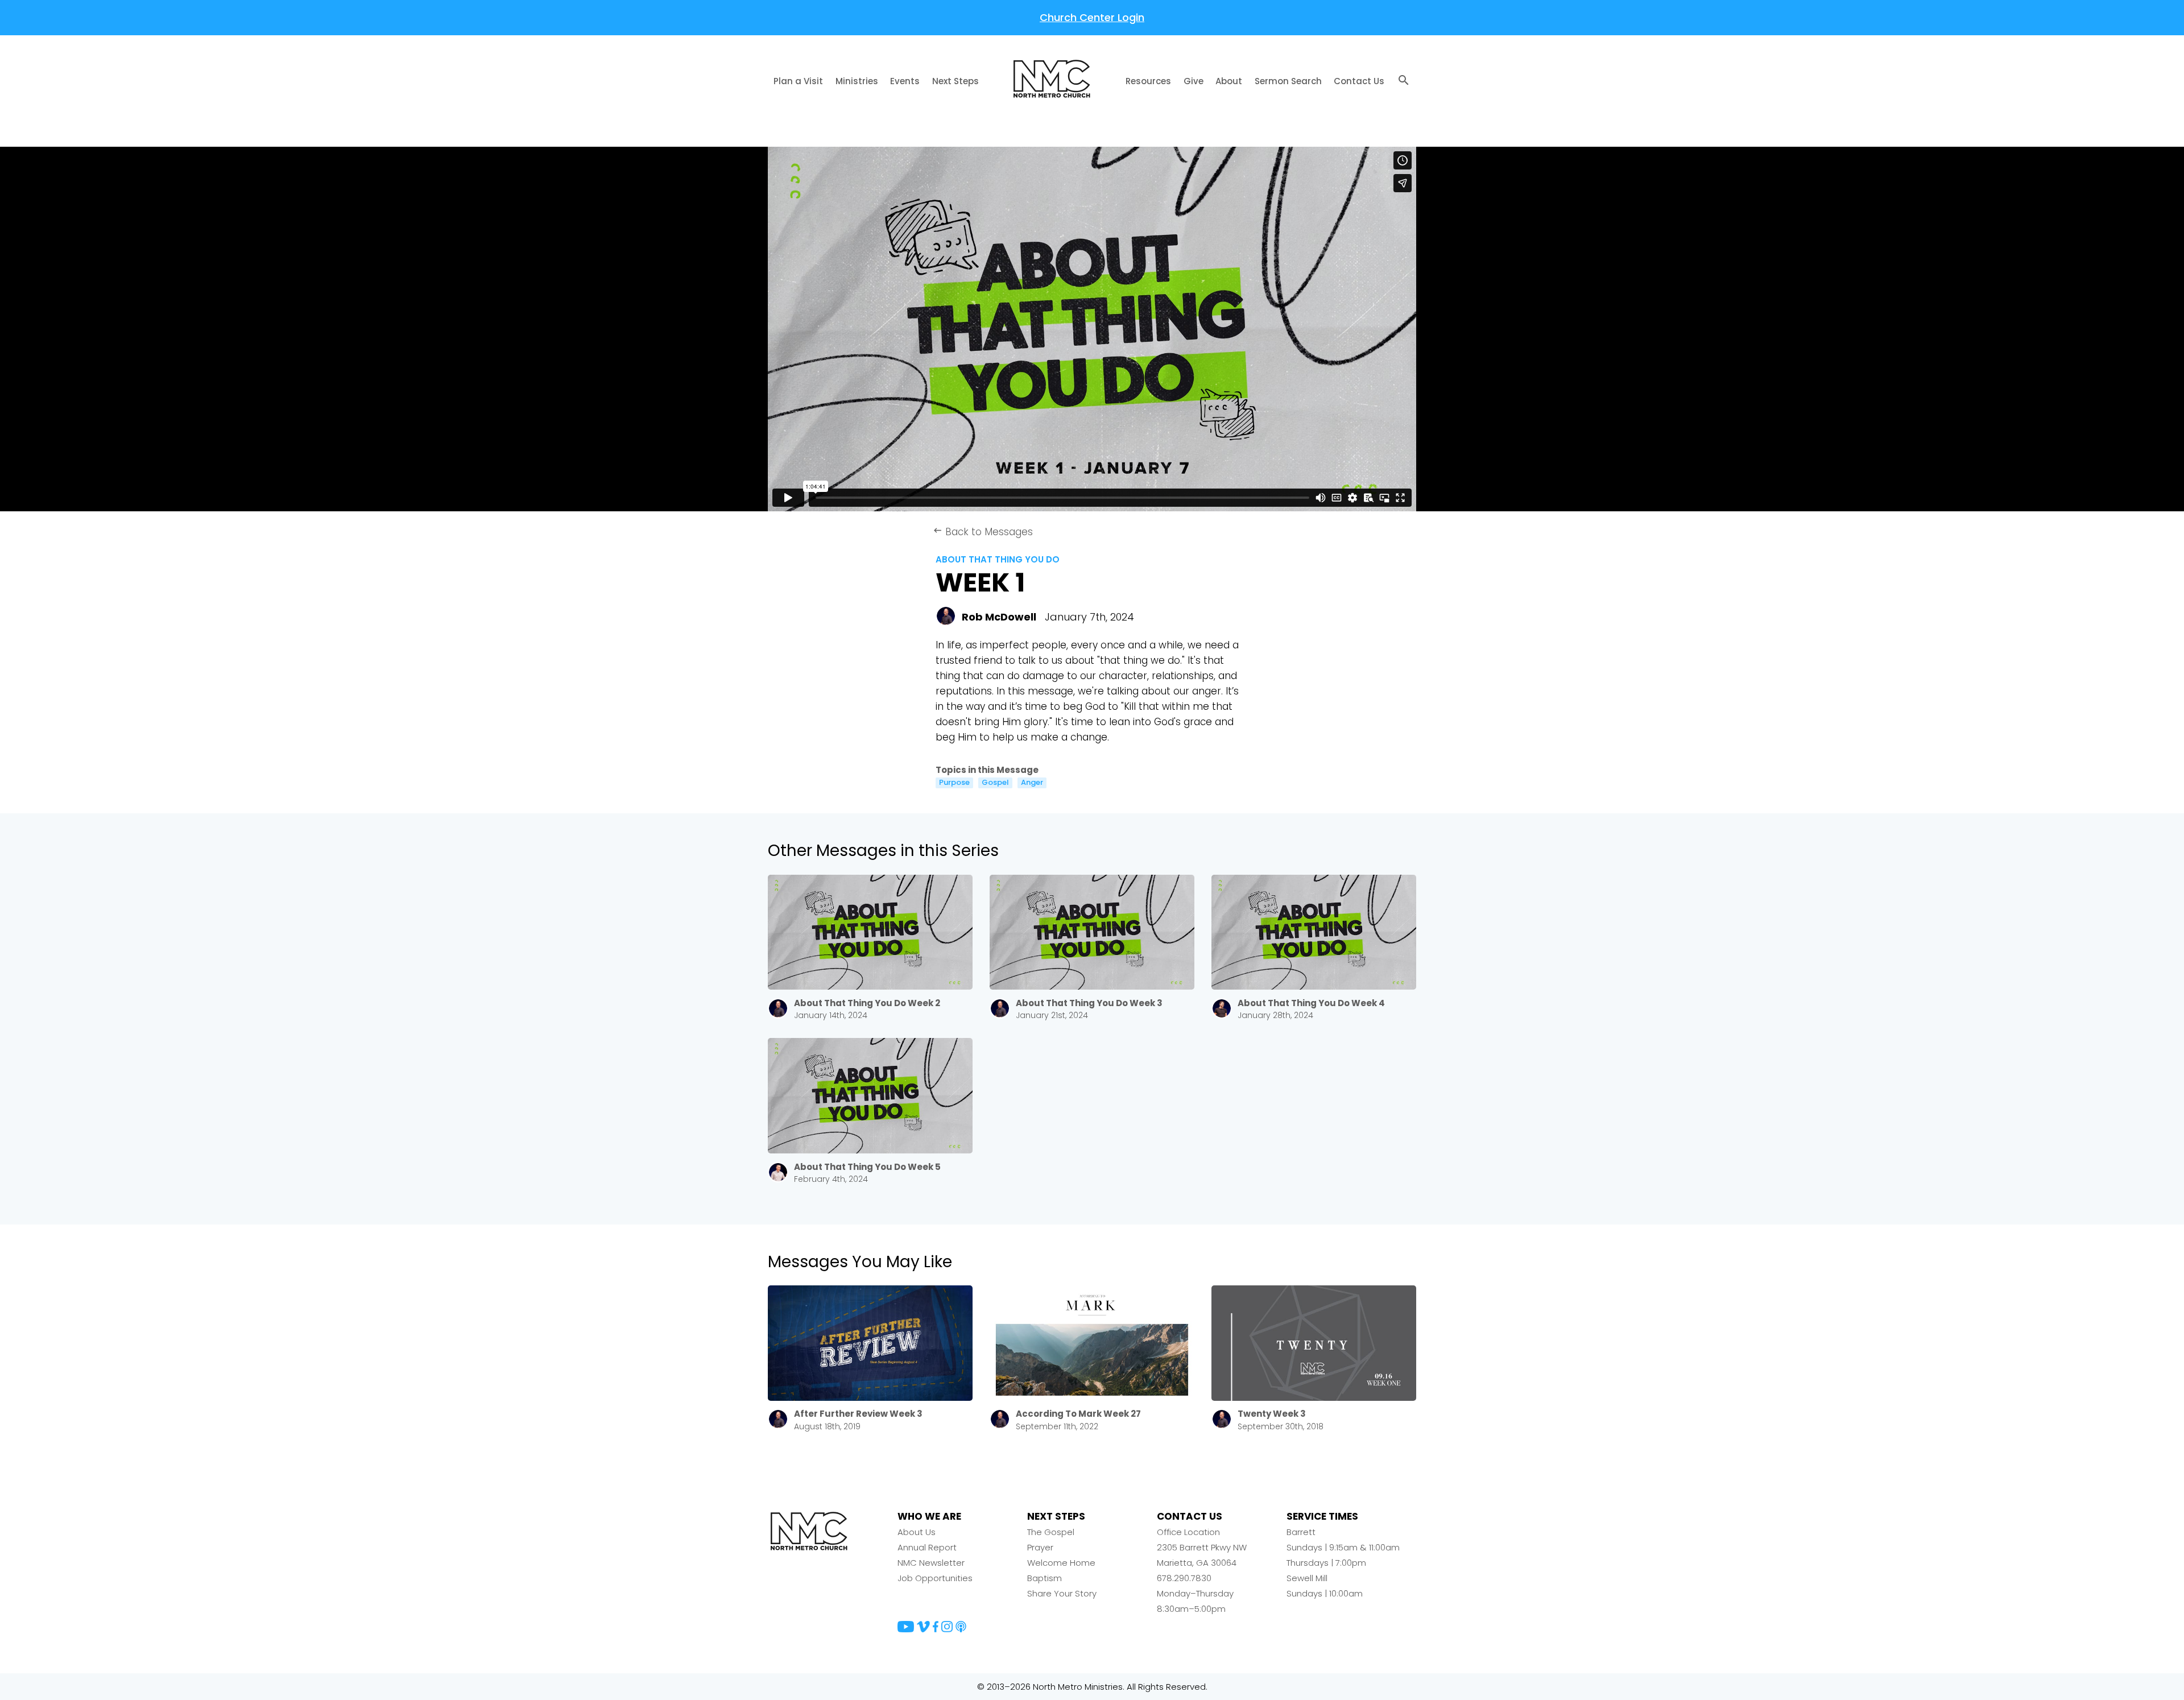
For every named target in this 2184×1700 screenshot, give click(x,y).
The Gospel (1051, 1532)
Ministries (857, 81)
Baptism (1045, 1578)
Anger (1032, 783)
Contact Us (1359, 81)
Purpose (954, 783)
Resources (1148, 81)
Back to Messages (983, 532)
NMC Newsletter (931, 1563)
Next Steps (955, 81)
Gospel (995, 783)
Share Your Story (1062, 1593)
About (1229, 81)
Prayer (1040, 1547)
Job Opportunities (935, 1578)
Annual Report (927, 1547)
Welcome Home (1061, 1563)
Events (905, 81)
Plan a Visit (798, 81)
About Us (917, 1532)
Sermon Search (1288, 81)
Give (1194, 81)
